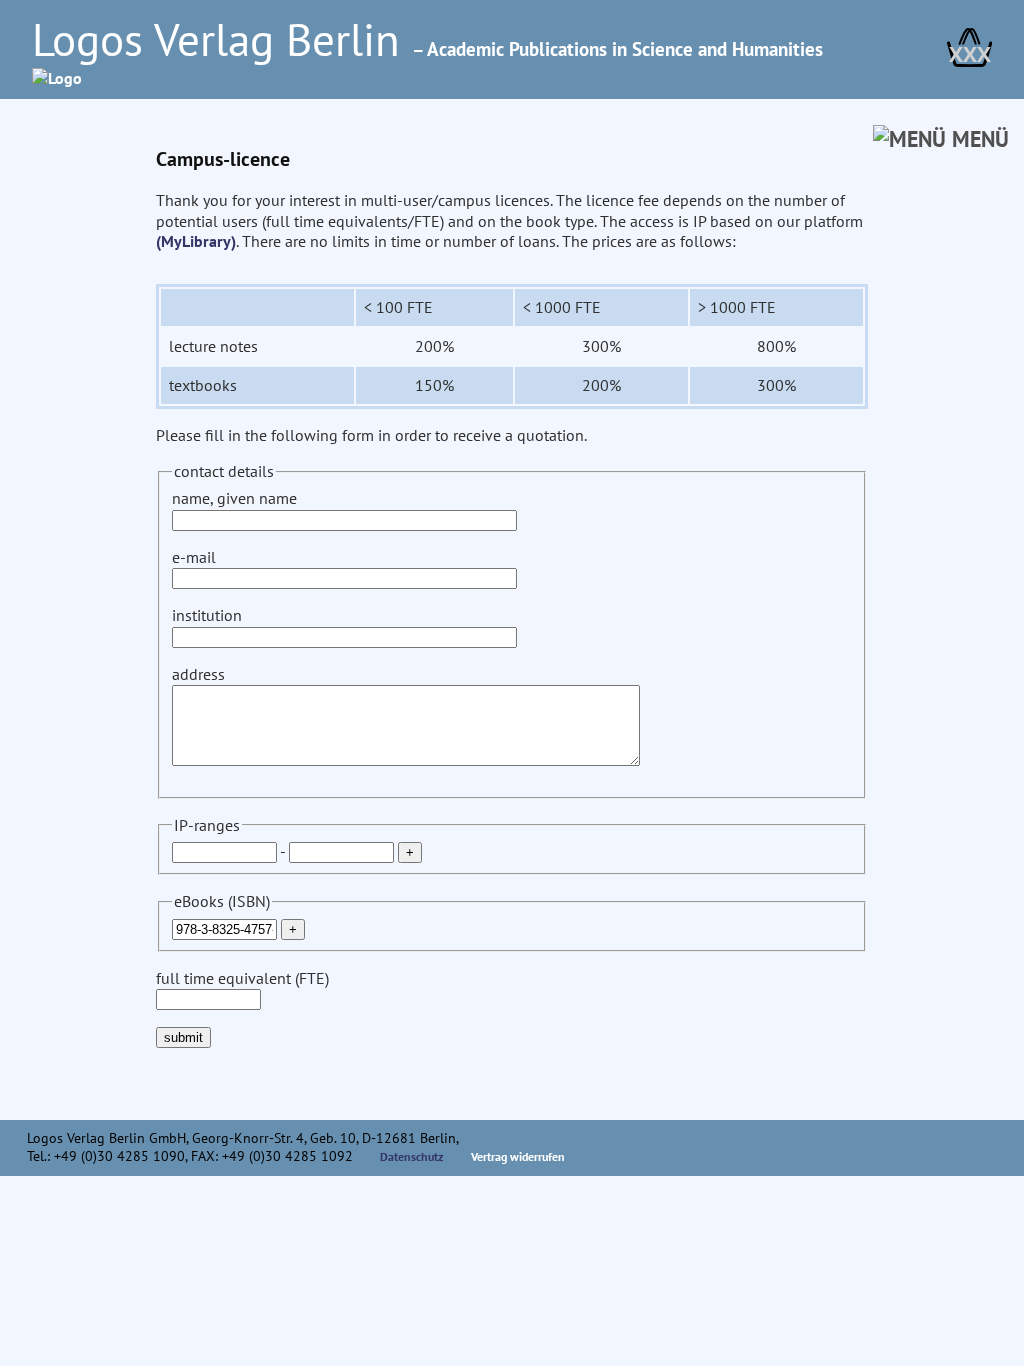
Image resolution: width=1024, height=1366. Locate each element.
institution (207, 615)
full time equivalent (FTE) (242, 978)
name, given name (234, 498)
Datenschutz (412, 1156)
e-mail (194, 557)
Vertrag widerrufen (518, 1156)
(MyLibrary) (196, 241)
